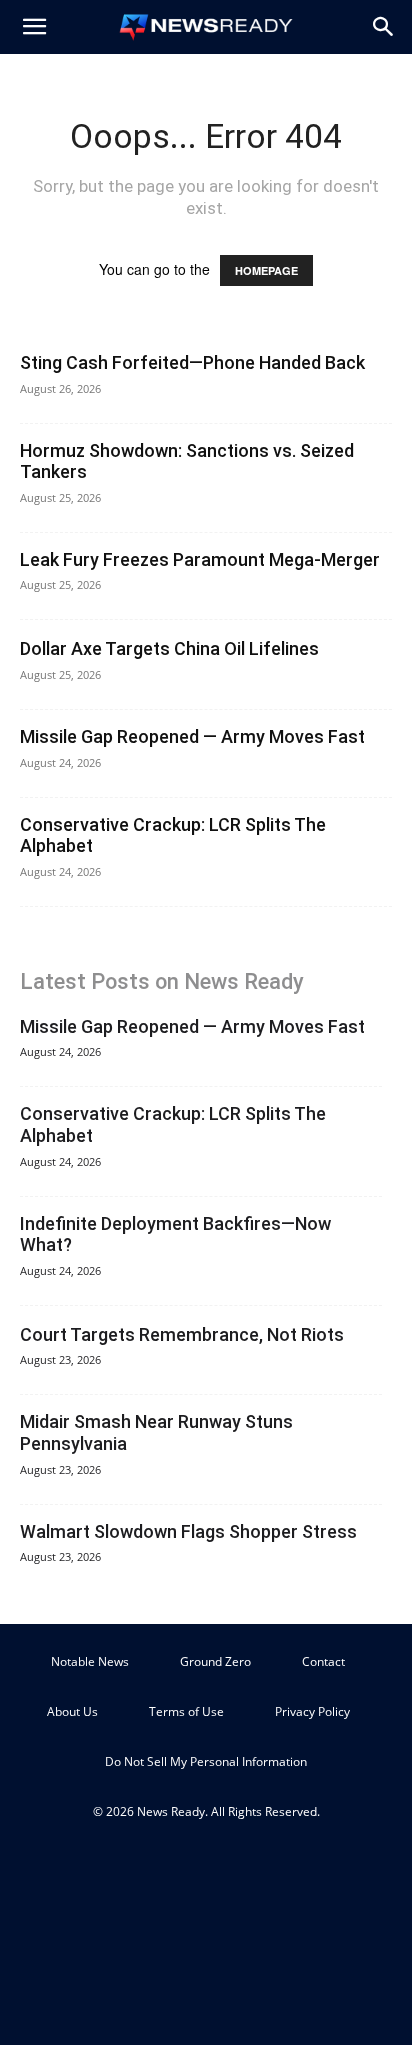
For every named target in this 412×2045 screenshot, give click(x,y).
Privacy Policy (312, 1711)
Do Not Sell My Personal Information (206, 1761)
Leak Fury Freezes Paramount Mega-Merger (200, 559)
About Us (72, 1711)
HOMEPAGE (266, 270)
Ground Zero (215, 1661)
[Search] (384, 27)
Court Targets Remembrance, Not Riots (182, 1334)
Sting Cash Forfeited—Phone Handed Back (192, 362)
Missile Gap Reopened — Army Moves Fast (192, 736)
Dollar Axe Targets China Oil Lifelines (169, 648)
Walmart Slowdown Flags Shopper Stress (188, 1531)
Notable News (90, 1661)
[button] (34, 27)
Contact (323, 1661)
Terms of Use (186, 1711)
